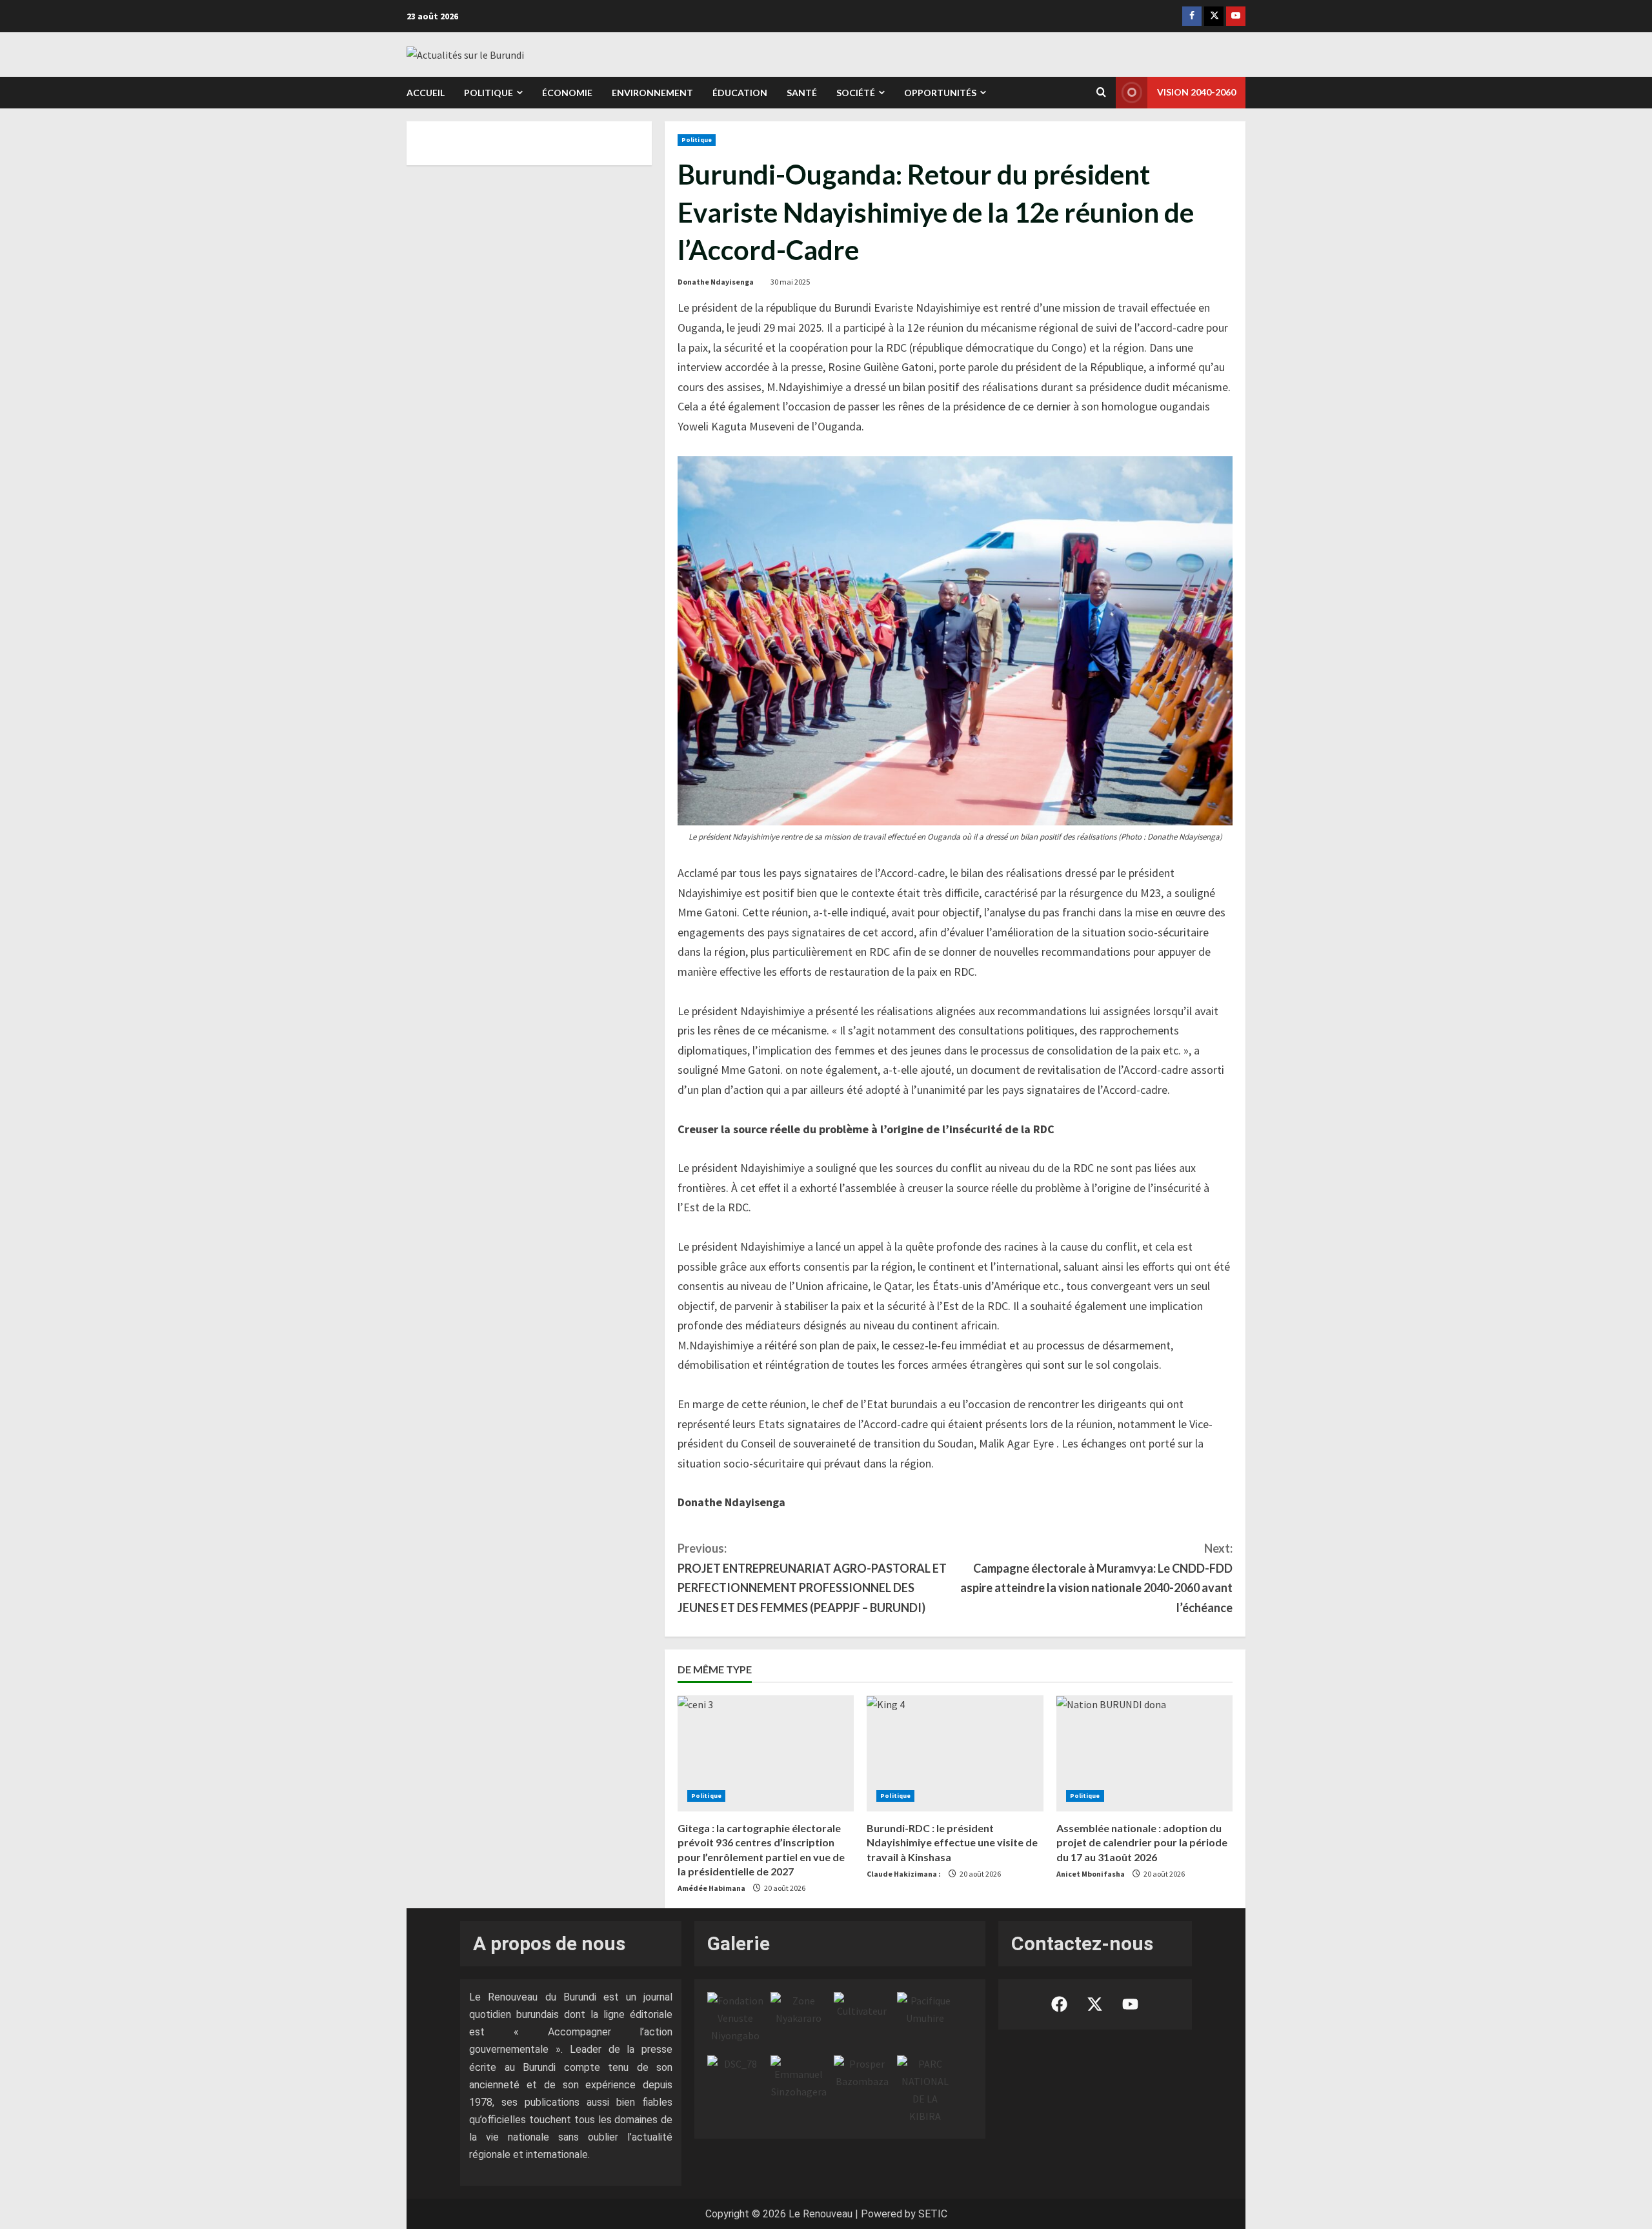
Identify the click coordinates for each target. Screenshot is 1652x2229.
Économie (567, 93)
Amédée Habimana (711, 1888)
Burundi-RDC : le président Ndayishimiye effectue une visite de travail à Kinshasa (952, 1842)
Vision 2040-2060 (1196, 92)
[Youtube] (1236, 16)
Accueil (426, 93)
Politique (489, 93)
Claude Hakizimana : (904, 1874)
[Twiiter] (1214, 16)
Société (856, 93)
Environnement (652, 93)
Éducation (740, 93)
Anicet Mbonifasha (1091, 1874)
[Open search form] (1101, 92)
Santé (802, 93)
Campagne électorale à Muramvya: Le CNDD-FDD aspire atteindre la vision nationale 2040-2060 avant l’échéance (1096, 1578)
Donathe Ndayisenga (716, 282)
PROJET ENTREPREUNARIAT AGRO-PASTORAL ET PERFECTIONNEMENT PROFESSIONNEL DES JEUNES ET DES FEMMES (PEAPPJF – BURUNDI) (812, 1578)
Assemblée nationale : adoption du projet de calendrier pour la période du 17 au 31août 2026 (1142, 1842)
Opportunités (940, 93)
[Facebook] (1192, 16)
